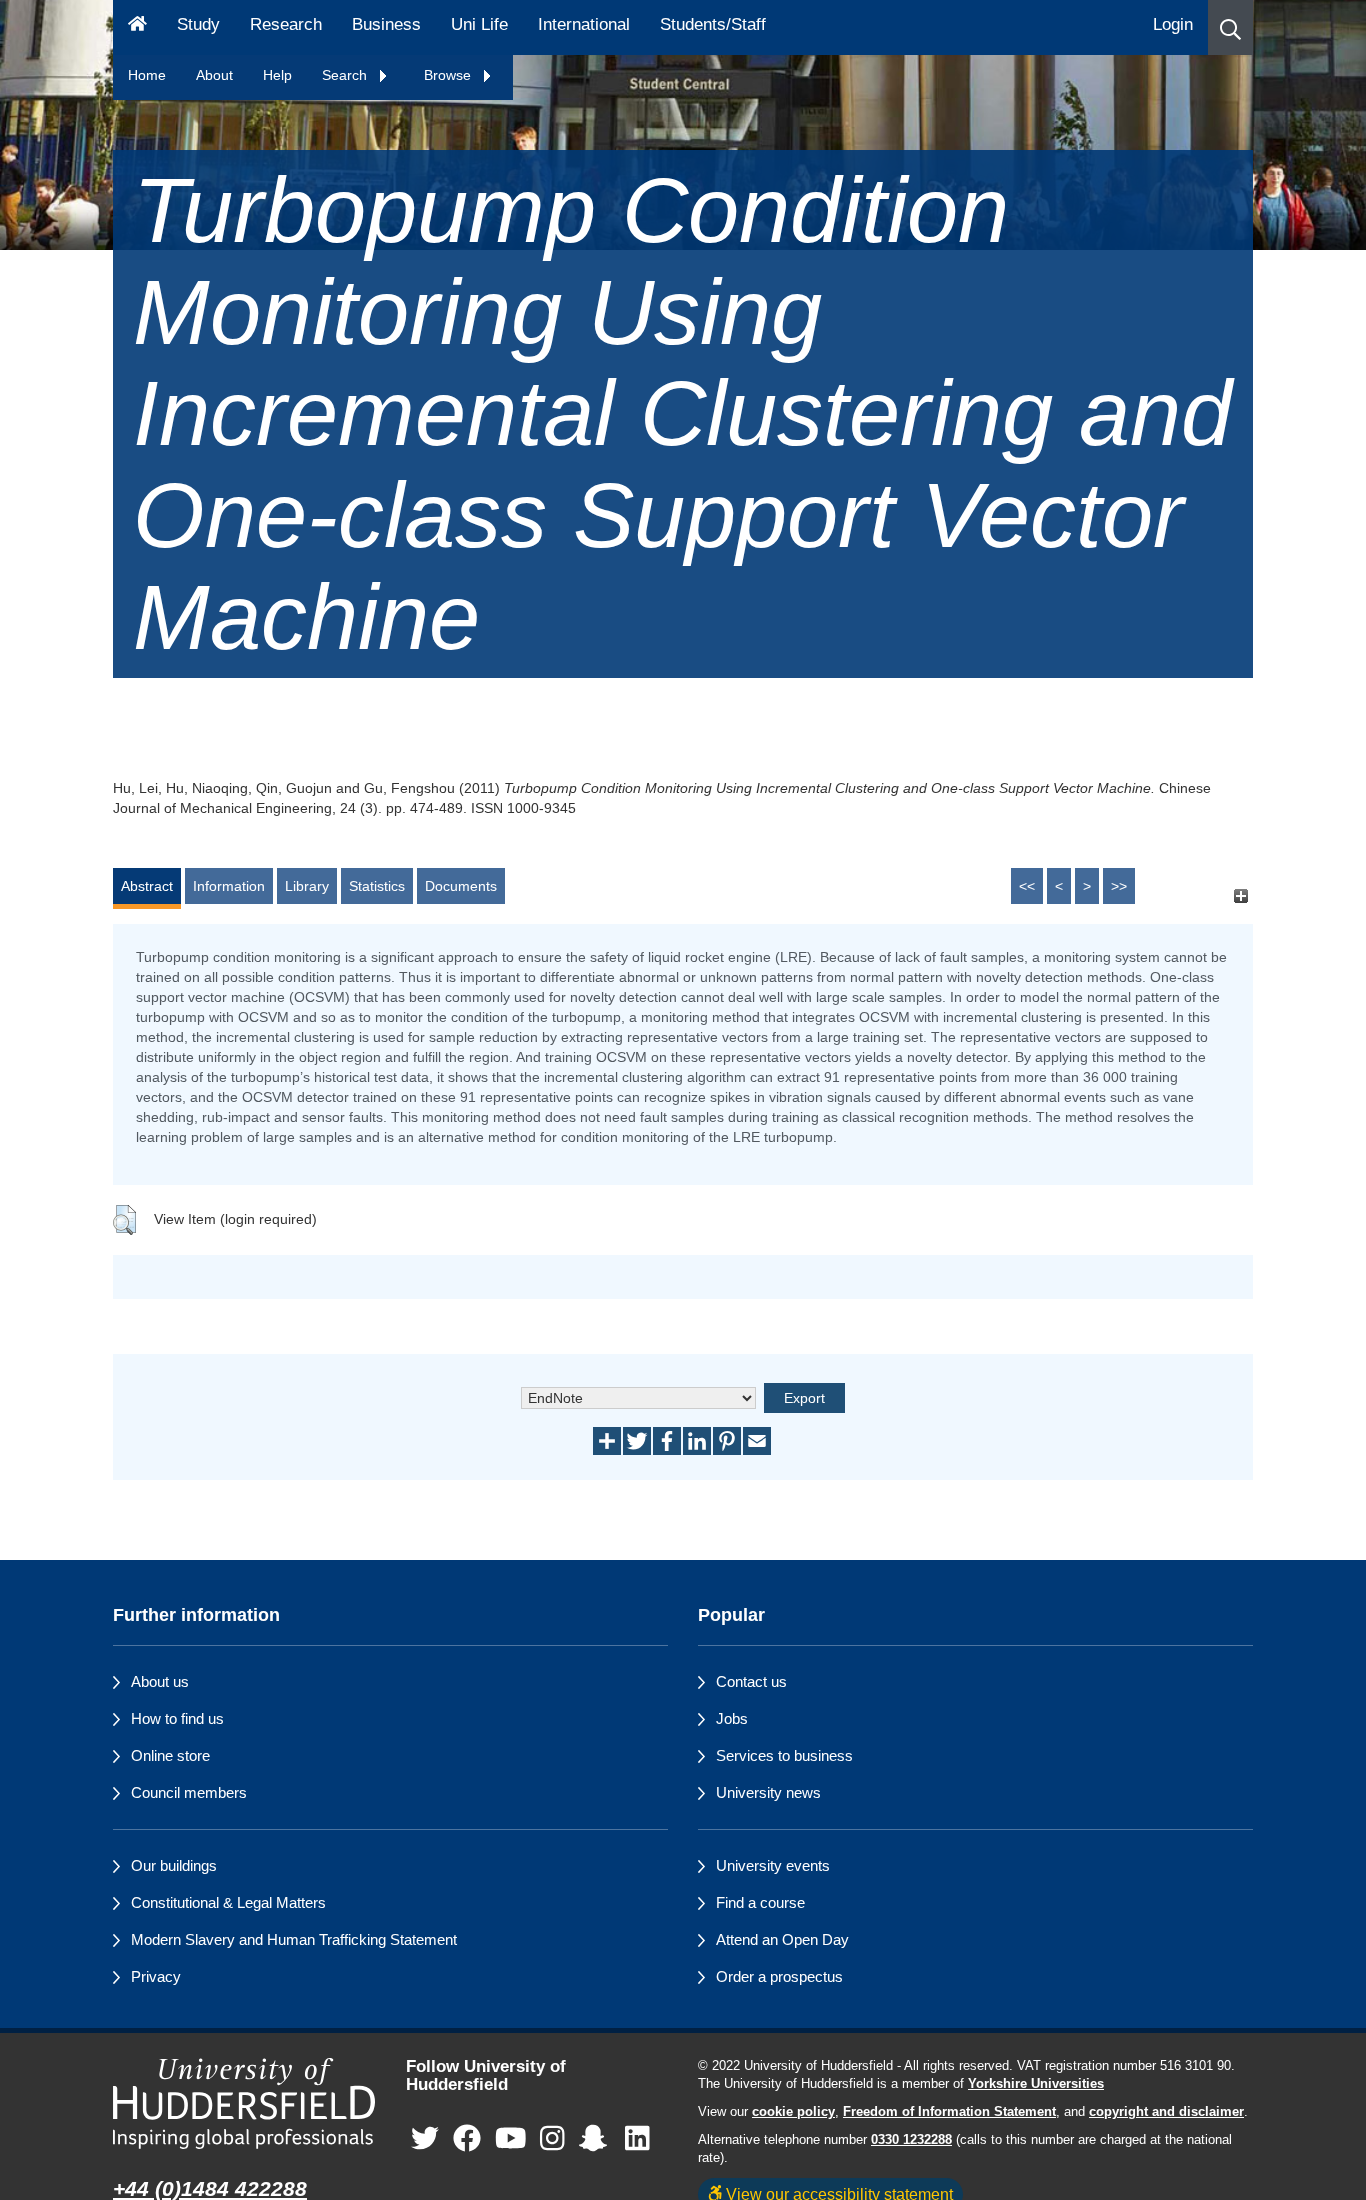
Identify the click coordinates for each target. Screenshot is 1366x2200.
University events (773, 1865)
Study (198, 24)
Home (147, 75)
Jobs (732, 1718)
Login (1173, 24)
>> (1119, 886)
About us (160, 1681)
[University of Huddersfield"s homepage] (244, 2103)
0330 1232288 (911, 2140)
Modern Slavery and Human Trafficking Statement (294, 1939)
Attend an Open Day (782, 1939)
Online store (170, 1755)
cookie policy (793, 2112)
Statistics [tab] (377, 886)
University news (768, 1792)
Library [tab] (307, 886)
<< (1027, 886)
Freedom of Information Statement (949, 2112)
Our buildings (174, 1865)
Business (386, 24)
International (584, 24)
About (214, 75)
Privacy (156, 1976)
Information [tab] (229, 886)
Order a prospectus (779, 1976)
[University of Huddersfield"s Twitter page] (425, 2139)
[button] (1230, 27)
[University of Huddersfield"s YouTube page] (511, 2139)
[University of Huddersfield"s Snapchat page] (597, 2139)
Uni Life (479, 24)
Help (277, 75)
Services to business (784, 1755)
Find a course (760, 1902)
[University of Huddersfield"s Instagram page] (552, 2139)
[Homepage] (137, 27)
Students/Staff (713, 24)
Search (346, 75)
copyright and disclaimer (1166, 2112)
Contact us (751, 1681)
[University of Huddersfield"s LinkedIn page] (637, 2139)
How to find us (177, 1718)
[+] (1240, 895)
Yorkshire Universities (1036, 2084)
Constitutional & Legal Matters (228, 1902)
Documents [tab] (461, 886)
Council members (189, 1792)
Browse (449, 75)
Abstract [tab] (147, 886)
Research (286, 24)
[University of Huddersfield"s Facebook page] (467, 2139)
